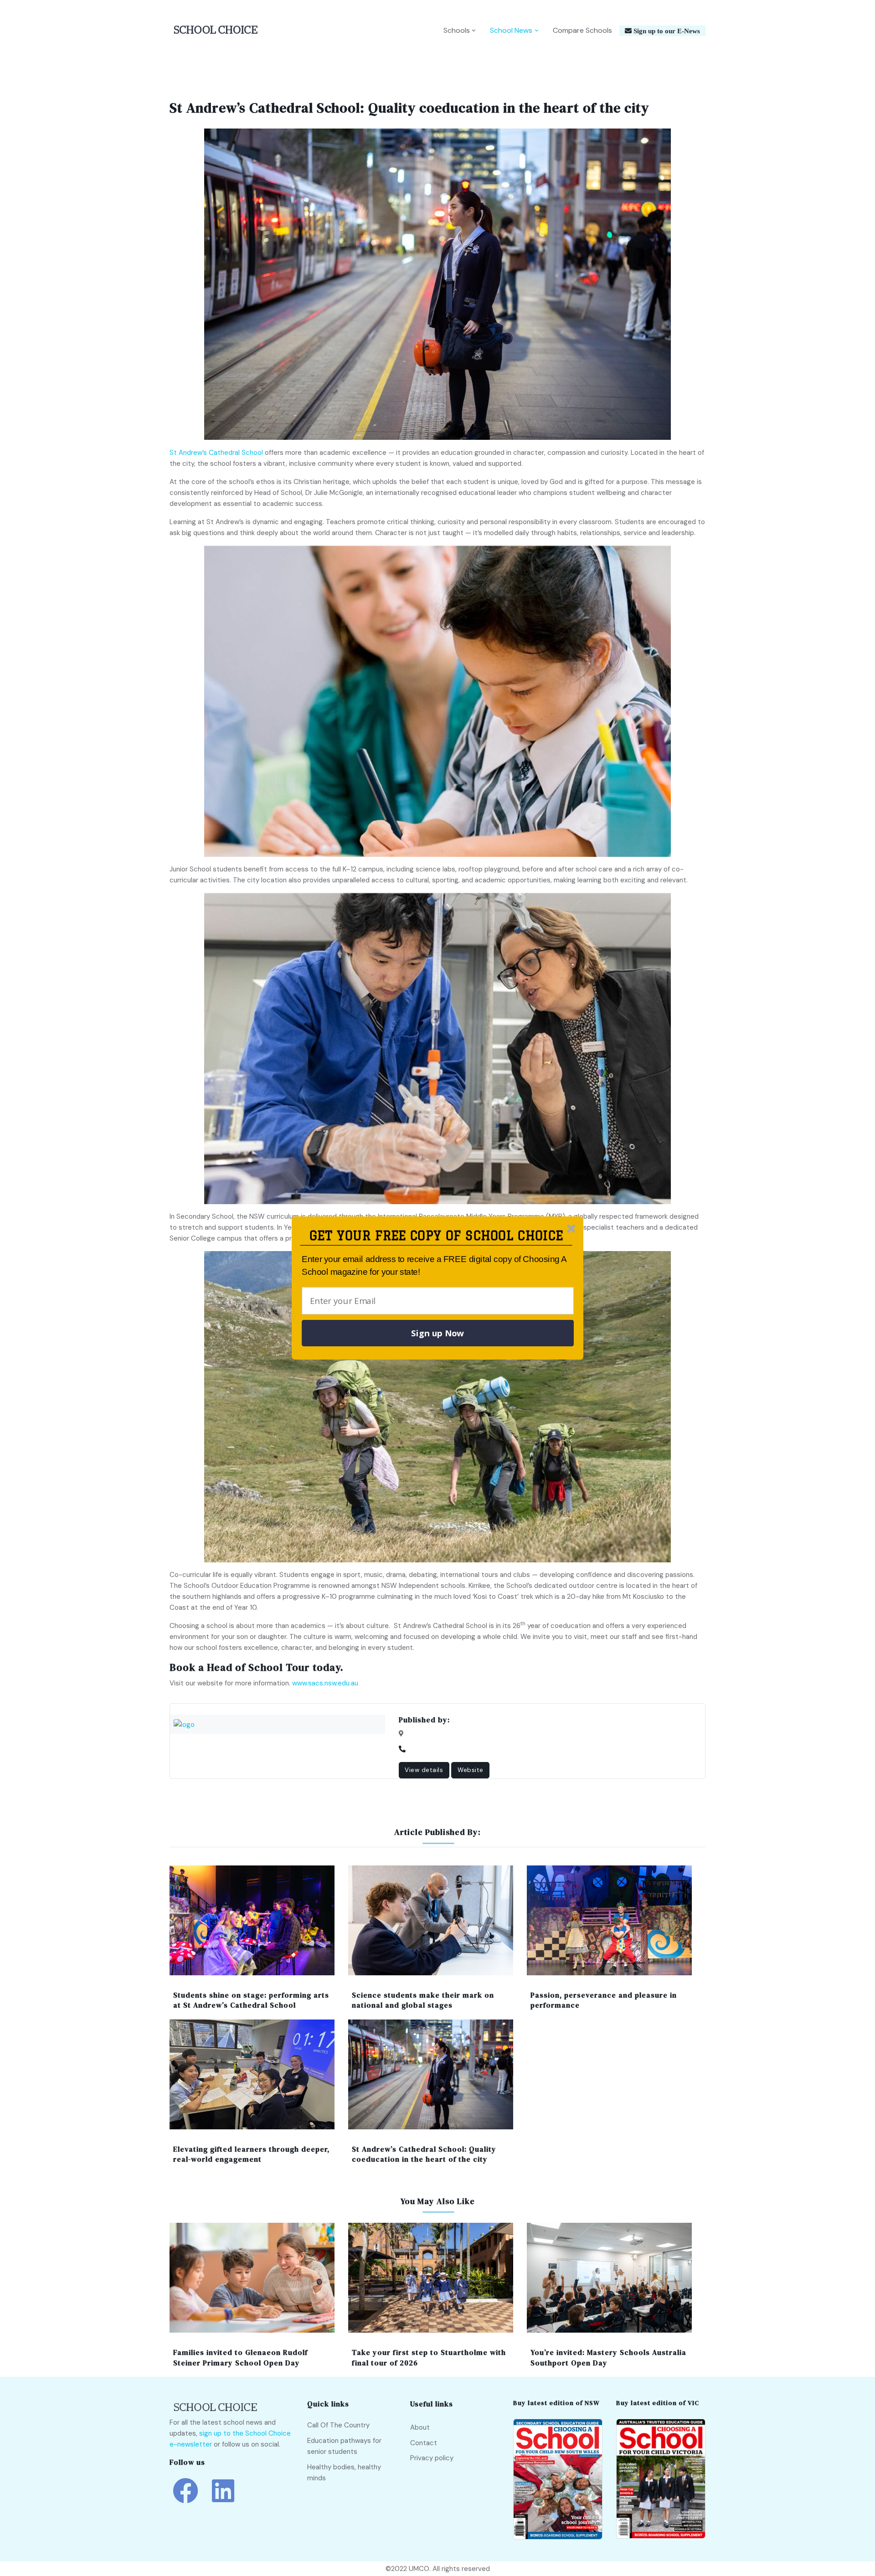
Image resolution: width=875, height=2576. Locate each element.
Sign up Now (437, 1333)
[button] (436, 1236)
